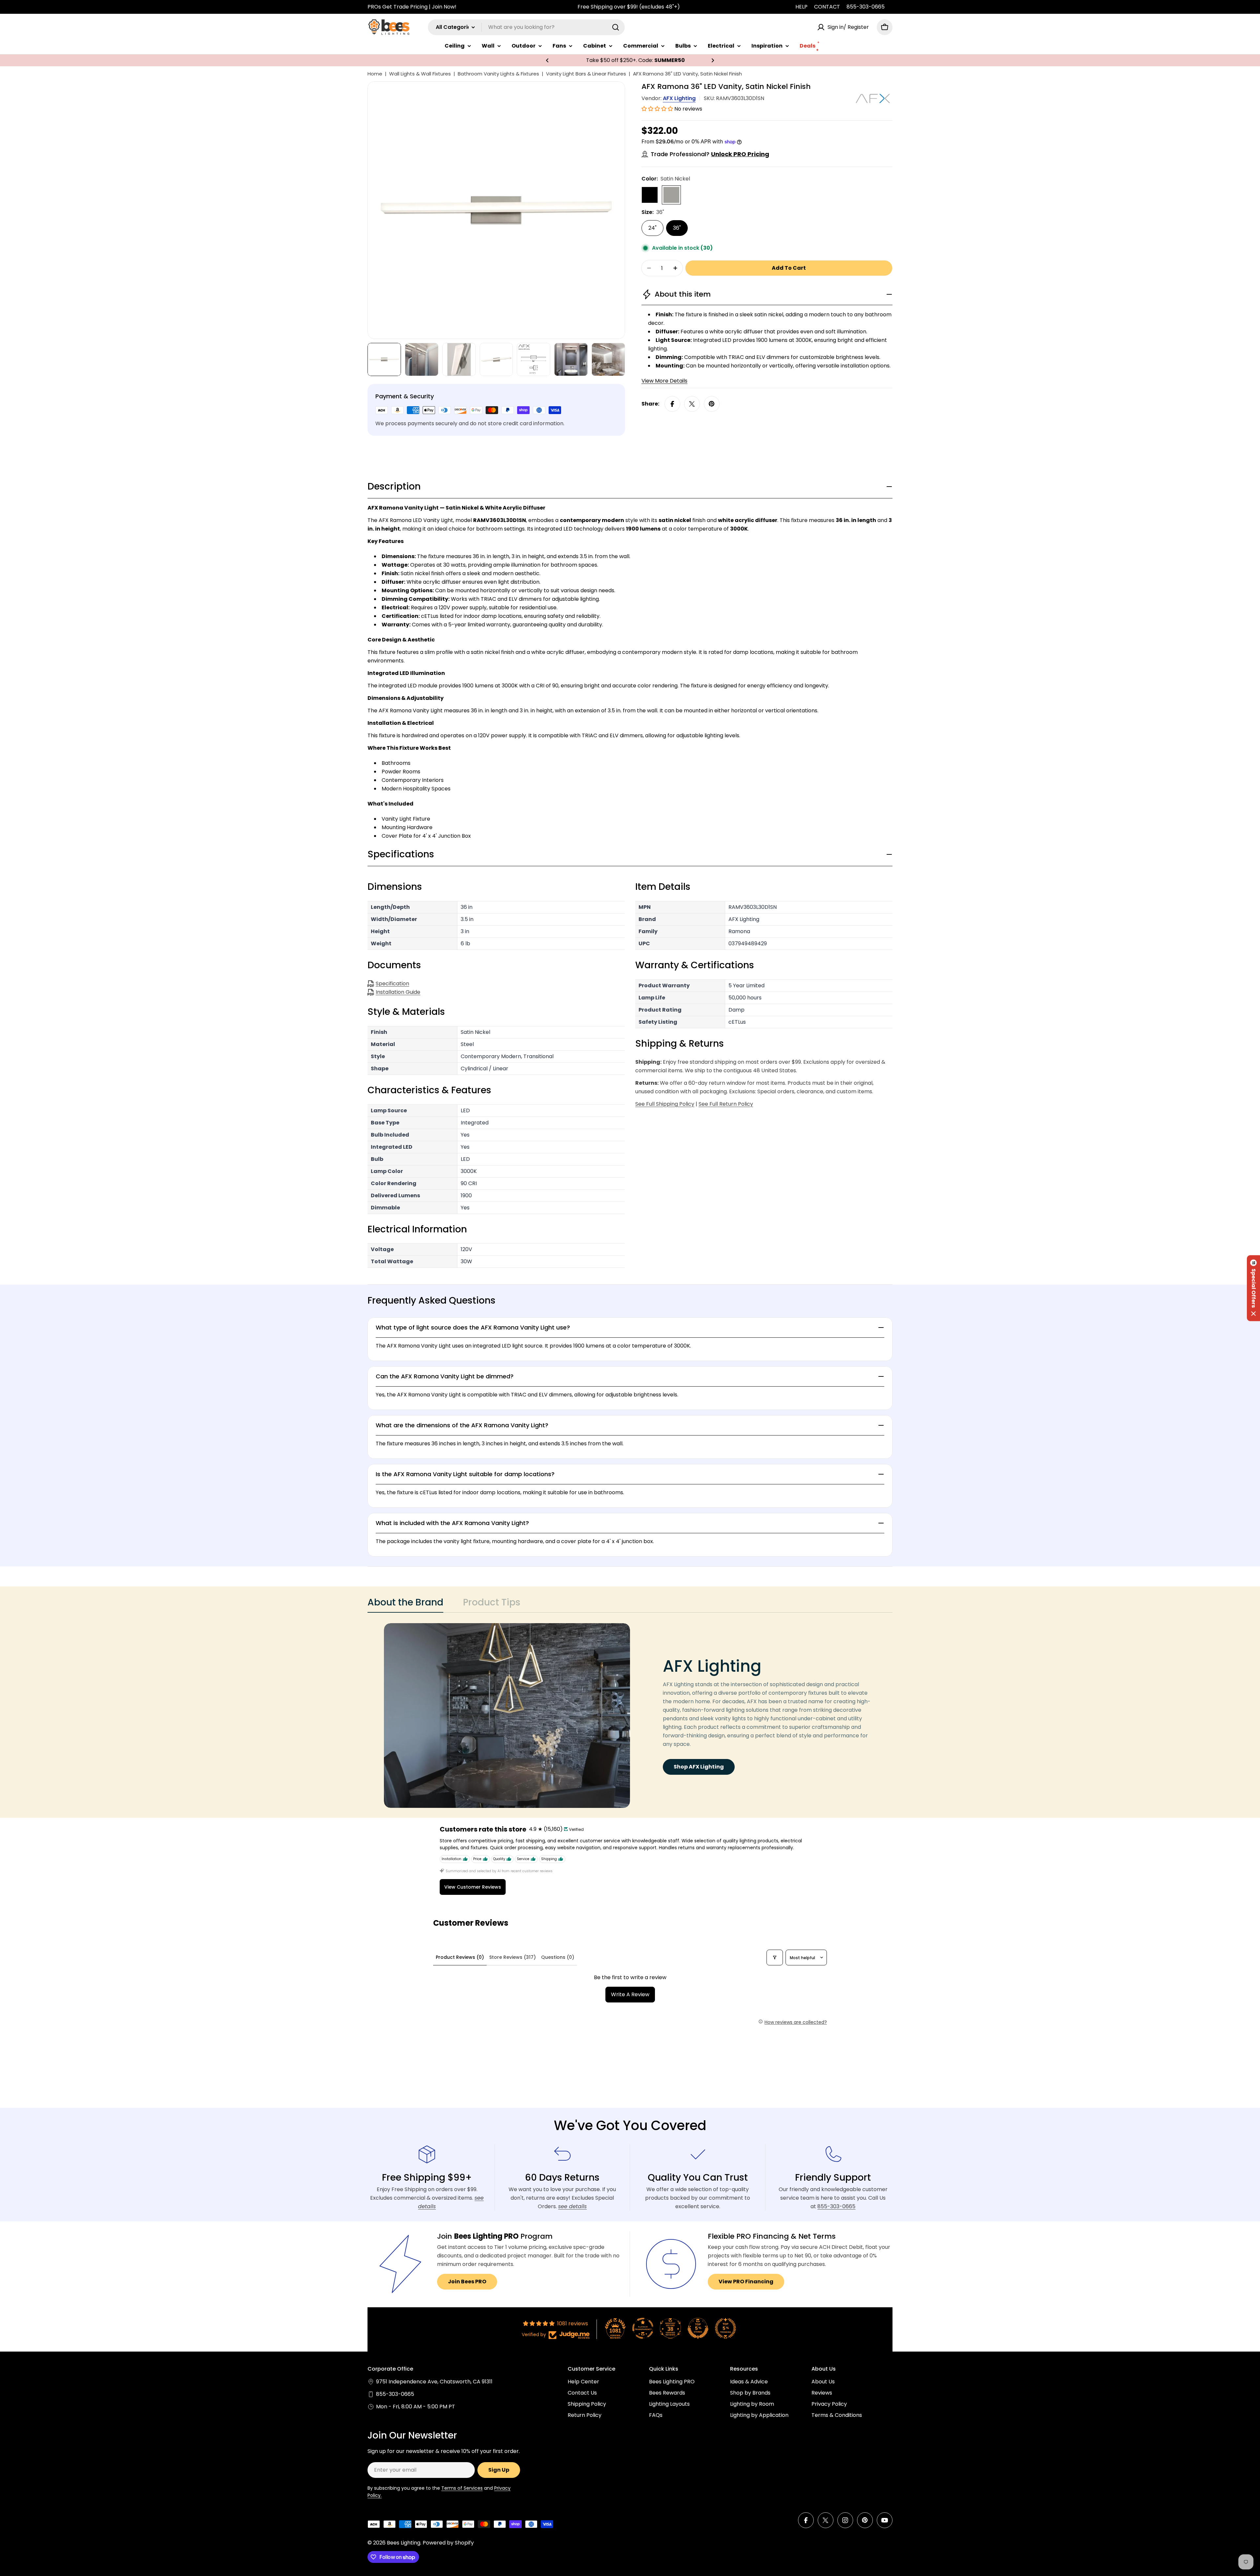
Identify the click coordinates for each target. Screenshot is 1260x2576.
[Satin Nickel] (671, 195)
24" (652, 228)
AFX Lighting (679, 98)
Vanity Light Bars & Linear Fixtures (586, 74)
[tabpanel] (630, 1716)
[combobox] (526, 27)
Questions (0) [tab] (558, 1957)
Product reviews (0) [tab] (460, 1957)
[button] (547, 60)
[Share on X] (692, 404)
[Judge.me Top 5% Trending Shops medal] (725, 2328)
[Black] (650, 195)
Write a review (630, 1994)
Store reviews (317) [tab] (513, 1957)
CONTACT (827, 7)
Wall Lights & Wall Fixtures (420, 74)
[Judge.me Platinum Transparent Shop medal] (643, 2328)
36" (677, 228)
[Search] (616, 27)
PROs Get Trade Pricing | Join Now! (412, 7)
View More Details (664, 381)
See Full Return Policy (726, 1104)
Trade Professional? (710, 154)
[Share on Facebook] (672, 404)
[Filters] (775, 1958)
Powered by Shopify (448, 2543)
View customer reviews (473, 1887)
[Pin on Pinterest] (712, 404)
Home (375, 74)
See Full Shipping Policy (665, 1104)
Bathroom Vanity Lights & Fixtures (498, 74)
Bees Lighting (404, 2543)
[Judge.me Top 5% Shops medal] (698, 2328)
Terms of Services (462, 2488)
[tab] (405, 1604)
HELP (801, 7)
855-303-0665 (866, 7)
